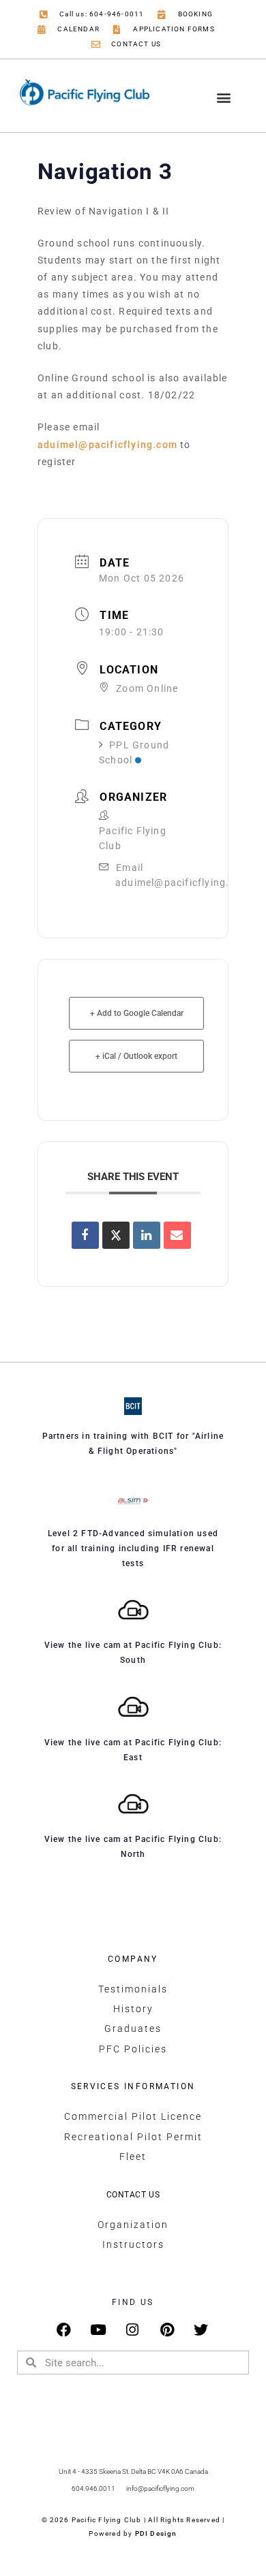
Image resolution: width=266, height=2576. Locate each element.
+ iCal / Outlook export (136, 1056)
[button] (224, 98)
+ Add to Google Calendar (137, 1013)
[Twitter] (202, 2330)
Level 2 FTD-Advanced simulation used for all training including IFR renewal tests (133, 1548)
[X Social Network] (116, 1235)
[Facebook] (64, 2330)
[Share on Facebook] (85, 1235)
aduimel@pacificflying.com (107, 445)
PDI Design (156, 2533)
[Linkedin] (147, 1235)
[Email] (177, 1235)
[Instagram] (133, 2330)
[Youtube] (99, 2330)
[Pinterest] (167, 2330)
